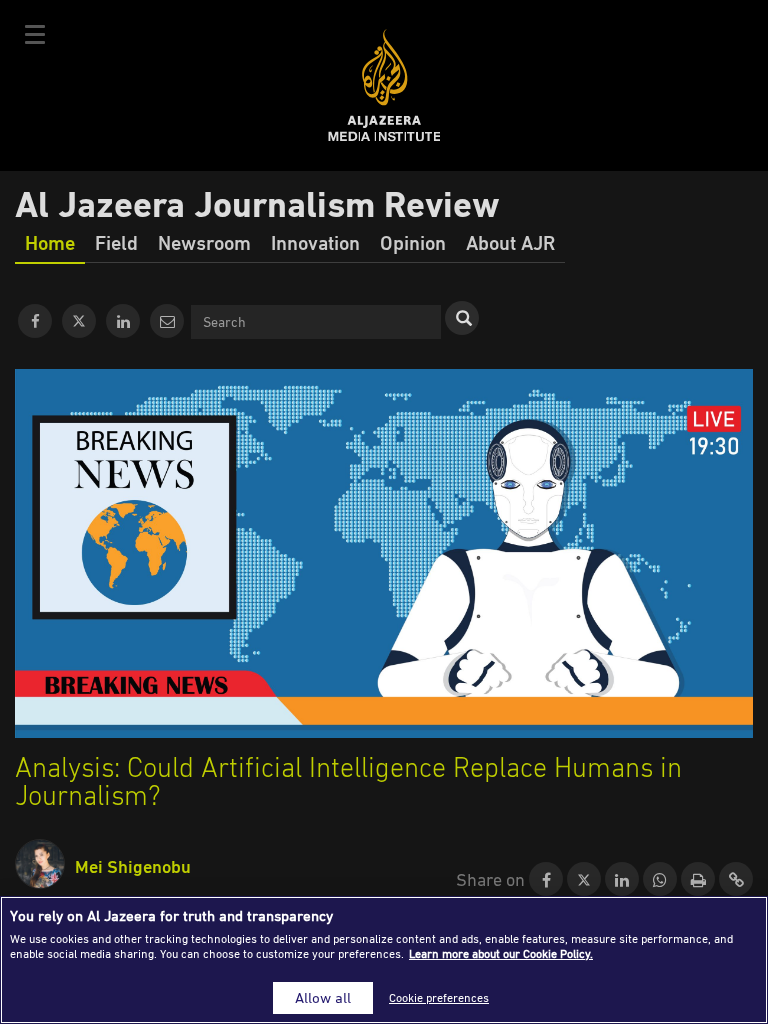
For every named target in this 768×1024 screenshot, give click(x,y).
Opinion (413, 242)
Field (116, 242)
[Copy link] (736, 880)
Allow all (323, 997)
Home (50, 242)
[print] (698, 880)
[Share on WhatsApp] (660, 880)
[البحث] (462, 318)
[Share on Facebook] (546, 880)
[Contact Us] (167, 321)
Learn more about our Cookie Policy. (501, 953)
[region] (384, 960)
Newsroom (204, 242)
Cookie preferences (439, 997)
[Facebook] (35, 321)
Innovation (315, 242)
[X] (79, 321)
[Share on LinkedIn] (622, 880)
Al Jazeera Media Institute (384, 85)
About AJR (510, 242)
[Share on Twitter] (584, 880)
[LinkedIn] (123, 321)
